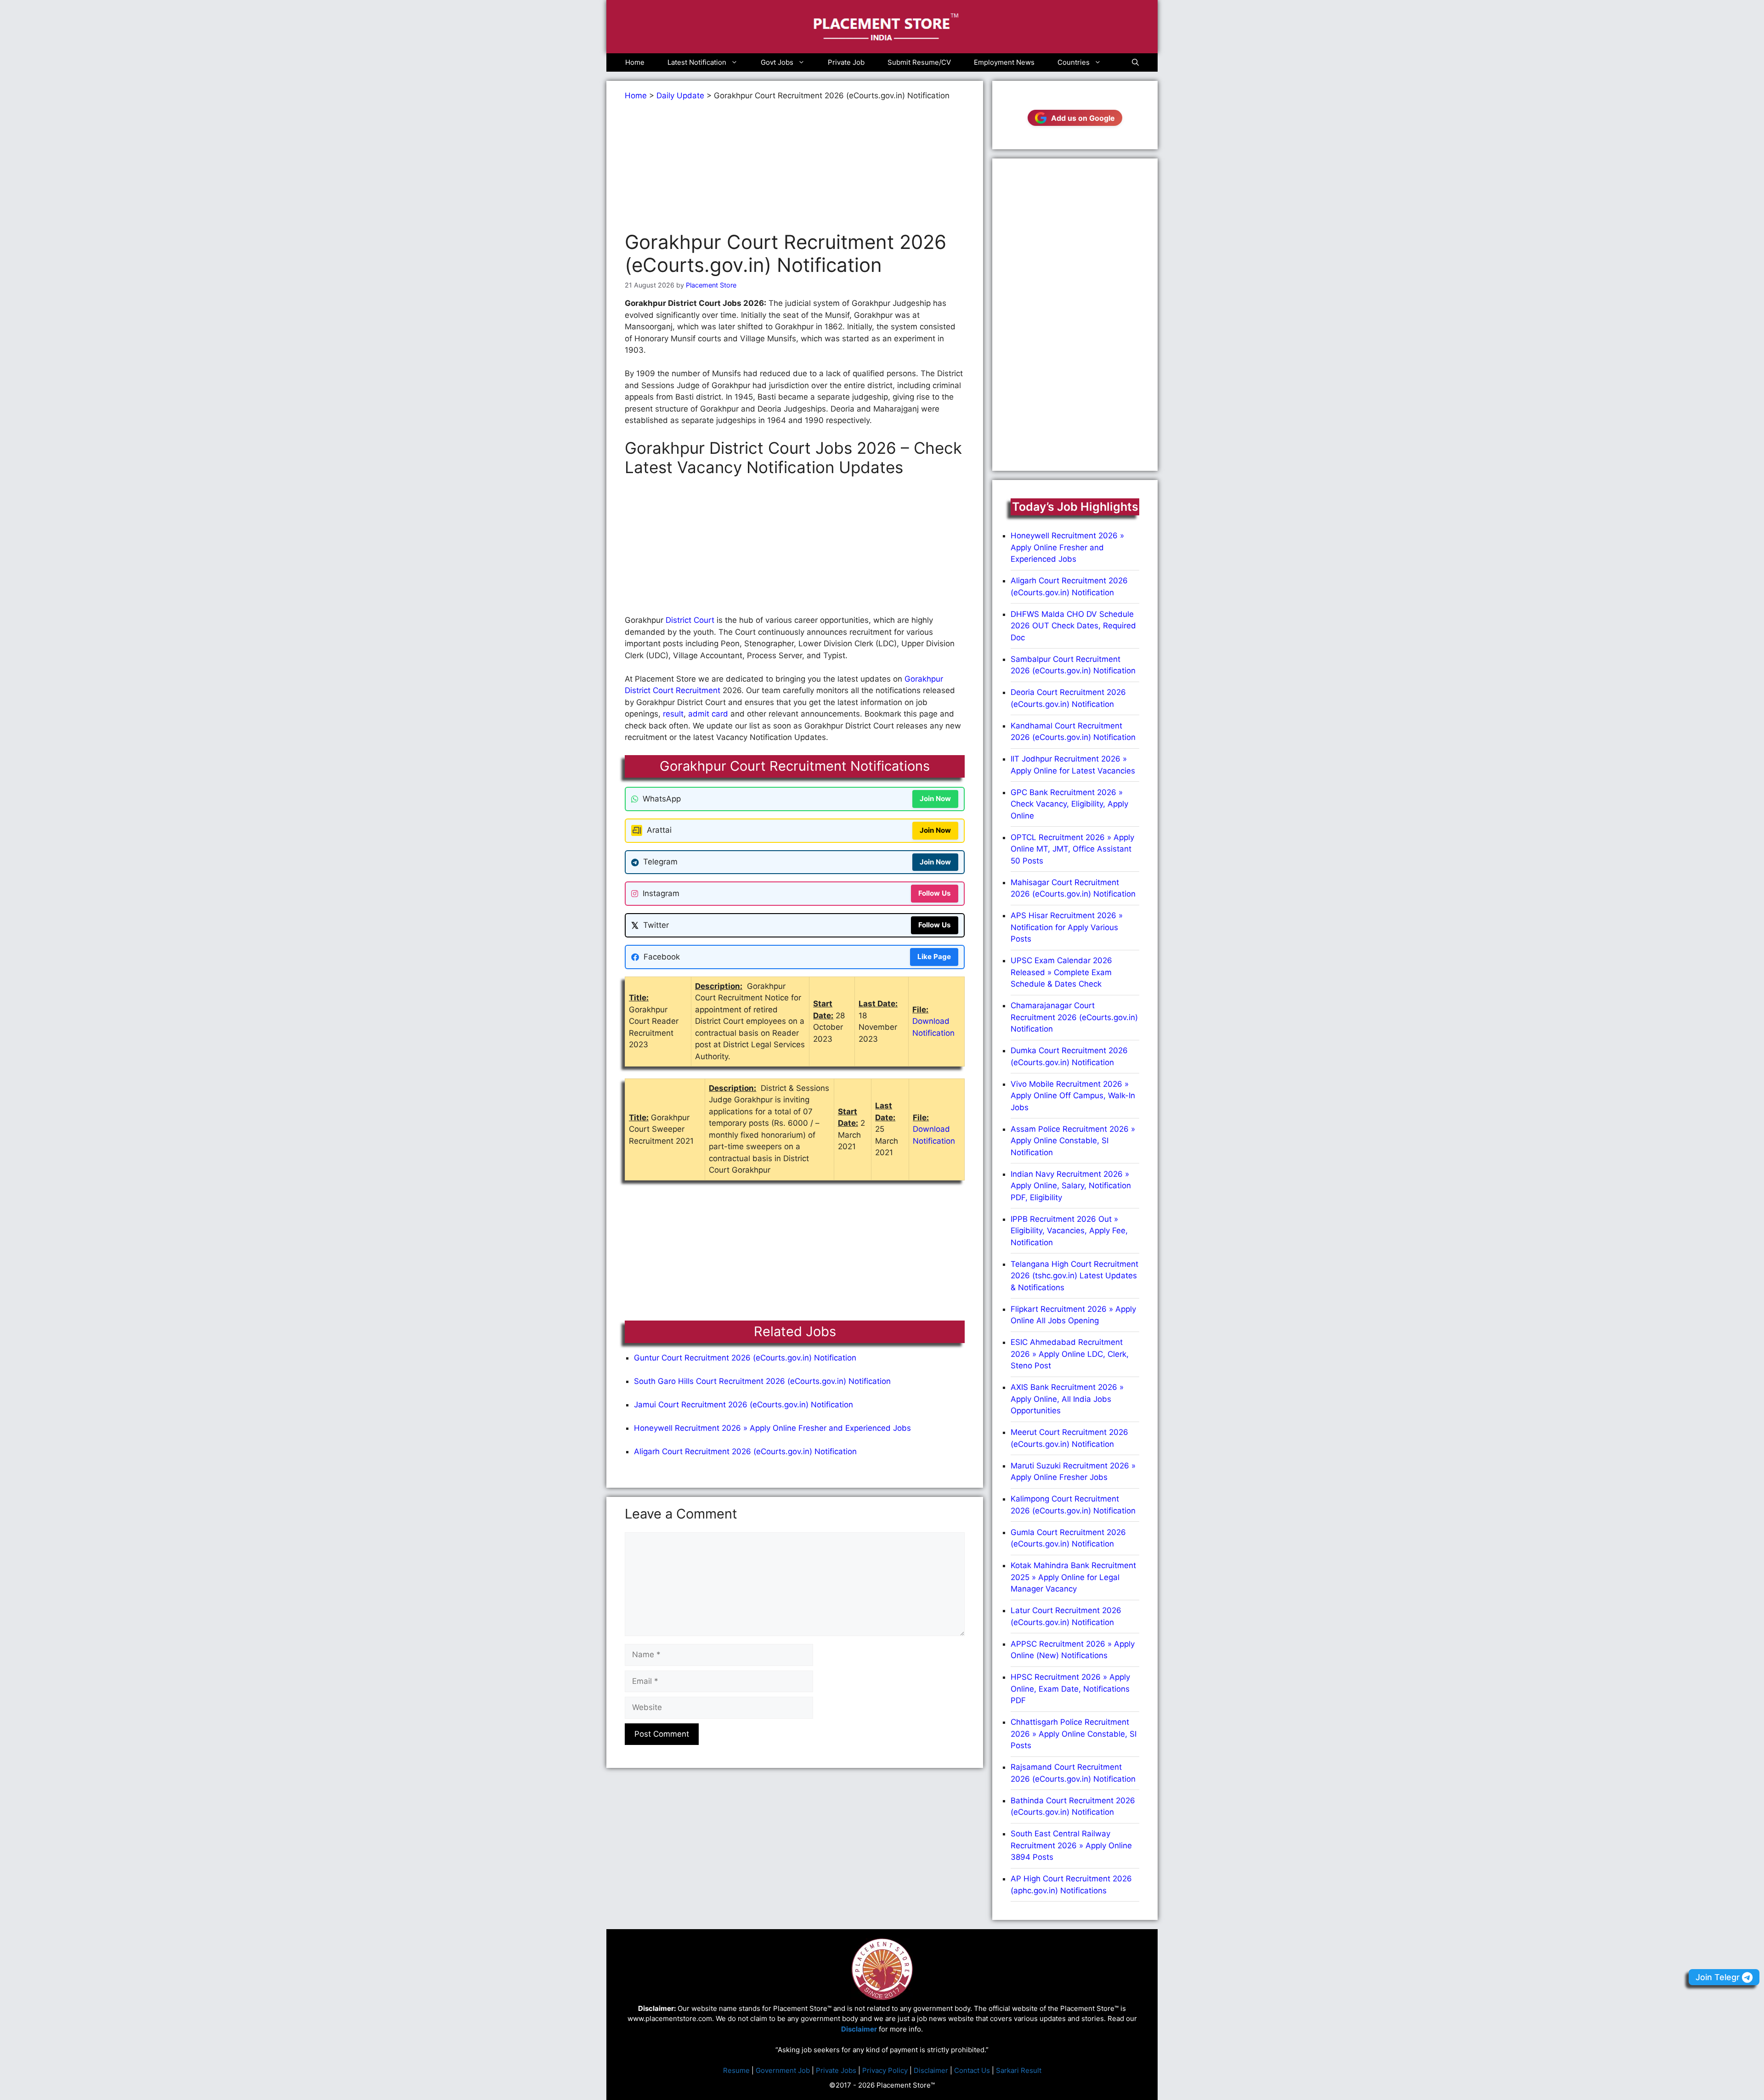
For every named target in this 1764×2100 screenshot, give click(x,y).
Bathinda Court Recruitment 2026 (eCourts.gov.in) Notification (1073, 1806)
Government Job (783, 2070)
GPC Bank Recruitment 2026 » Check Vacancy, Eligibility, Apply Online (1069, 804)
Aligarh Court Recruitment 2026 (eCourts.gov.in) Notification (745, 1451)
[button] (1135, 62)
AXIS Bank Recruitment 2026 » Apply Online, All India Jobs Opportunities (1067, 1399)
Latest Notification (697, 62)
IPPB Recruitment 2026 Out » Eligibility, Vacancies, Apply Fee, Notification (1069, 1231)
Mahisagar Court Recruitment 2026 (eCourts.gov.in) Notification (1073, 888)
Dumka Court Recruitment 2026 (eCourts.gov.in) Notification (1069, 1056)
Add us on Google (1083, 118)
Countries (1074, 62)
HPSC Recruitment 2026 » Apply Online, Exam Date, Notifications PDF (1070, 1689)
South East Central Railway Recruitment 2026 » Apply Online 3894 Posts (1071, 1845)
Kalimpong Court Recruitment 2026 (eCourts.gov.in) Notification (1073, 1505)
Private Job (846, 62)
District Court (690, 620)
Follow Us (935, 893)
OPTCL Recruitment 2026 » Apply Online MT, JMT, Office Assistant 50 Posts (1072, 849)
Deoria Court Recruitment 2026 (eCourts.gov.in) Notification (1068, 698)
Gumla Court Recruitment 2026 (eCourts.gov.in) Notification (1068, 1538)
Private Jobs (836, 2070)
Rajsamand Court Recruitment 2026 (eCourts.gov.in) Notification (1073, 1773)
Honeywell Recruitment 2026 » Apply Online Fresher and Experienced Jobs (772, 1428)
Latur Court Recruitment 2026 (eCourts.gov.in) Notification (1066, 1616)
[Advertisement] (795, 166)
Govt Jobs (777, 62)
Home (635, 62)
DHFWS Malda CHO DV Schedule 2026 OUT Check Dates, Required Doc (1073, 626)
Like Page (934, 957)
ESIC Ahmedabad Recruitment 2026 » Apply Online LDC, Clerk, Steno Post (1070, 1354)
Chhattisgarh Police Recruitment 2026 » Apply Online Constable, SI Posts (1074, 1734)
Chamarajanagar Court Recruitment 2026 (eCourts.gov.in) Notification (1074, 1017)
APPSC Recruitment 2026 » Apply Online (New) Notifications (1073, 1650)
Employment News (1004, 62)
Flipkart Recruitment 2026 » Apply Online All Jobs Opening (1073, 1315)
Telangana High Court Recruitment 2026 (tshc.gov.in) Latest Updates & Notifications (1074, 1276)
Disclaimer (931, 2070)
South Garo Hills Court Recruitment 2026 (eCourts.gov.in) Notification (762, 1381)
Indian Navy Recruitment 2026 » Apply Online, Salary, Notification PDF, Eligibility (1071, 1186)
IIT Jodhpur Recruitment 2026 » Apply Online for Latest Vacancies (1073, 765)
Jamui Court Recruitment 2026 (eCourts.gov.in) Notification (743, 1405)
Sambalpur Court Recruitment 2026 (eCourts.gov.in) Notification (1073, 665)
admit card (708, 714)
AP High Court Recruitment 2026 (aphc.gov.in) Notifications (1071, 1885)
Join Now (935, 799)
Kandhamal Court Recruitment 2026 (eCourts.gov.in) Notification (1073, 732)
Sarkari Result (1019, 2070)
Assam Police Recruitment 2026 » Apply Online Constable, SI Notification (1073, 1141)
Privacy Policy (885, 2070)
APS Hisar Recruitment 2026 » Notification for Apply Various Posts (1067, 927)
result (673, 714)
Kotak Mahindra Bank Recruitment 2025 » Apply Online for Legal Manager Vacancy (1073, 1577)
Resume (736, 2070)
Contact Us (972, 2070)
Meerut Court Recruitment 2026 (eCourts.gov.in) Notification (1069, 1438)
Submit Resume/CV (919, 62)
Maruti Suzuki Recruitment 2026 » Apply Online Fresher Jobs (1073, 1472)
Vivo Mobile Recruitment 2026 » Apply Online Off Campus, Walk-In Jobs (1073, 1096)
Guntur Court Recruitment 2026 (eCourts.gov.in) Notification (745, 1358)
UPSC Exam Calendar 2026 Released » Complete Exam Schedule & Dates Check (1061, 972)
